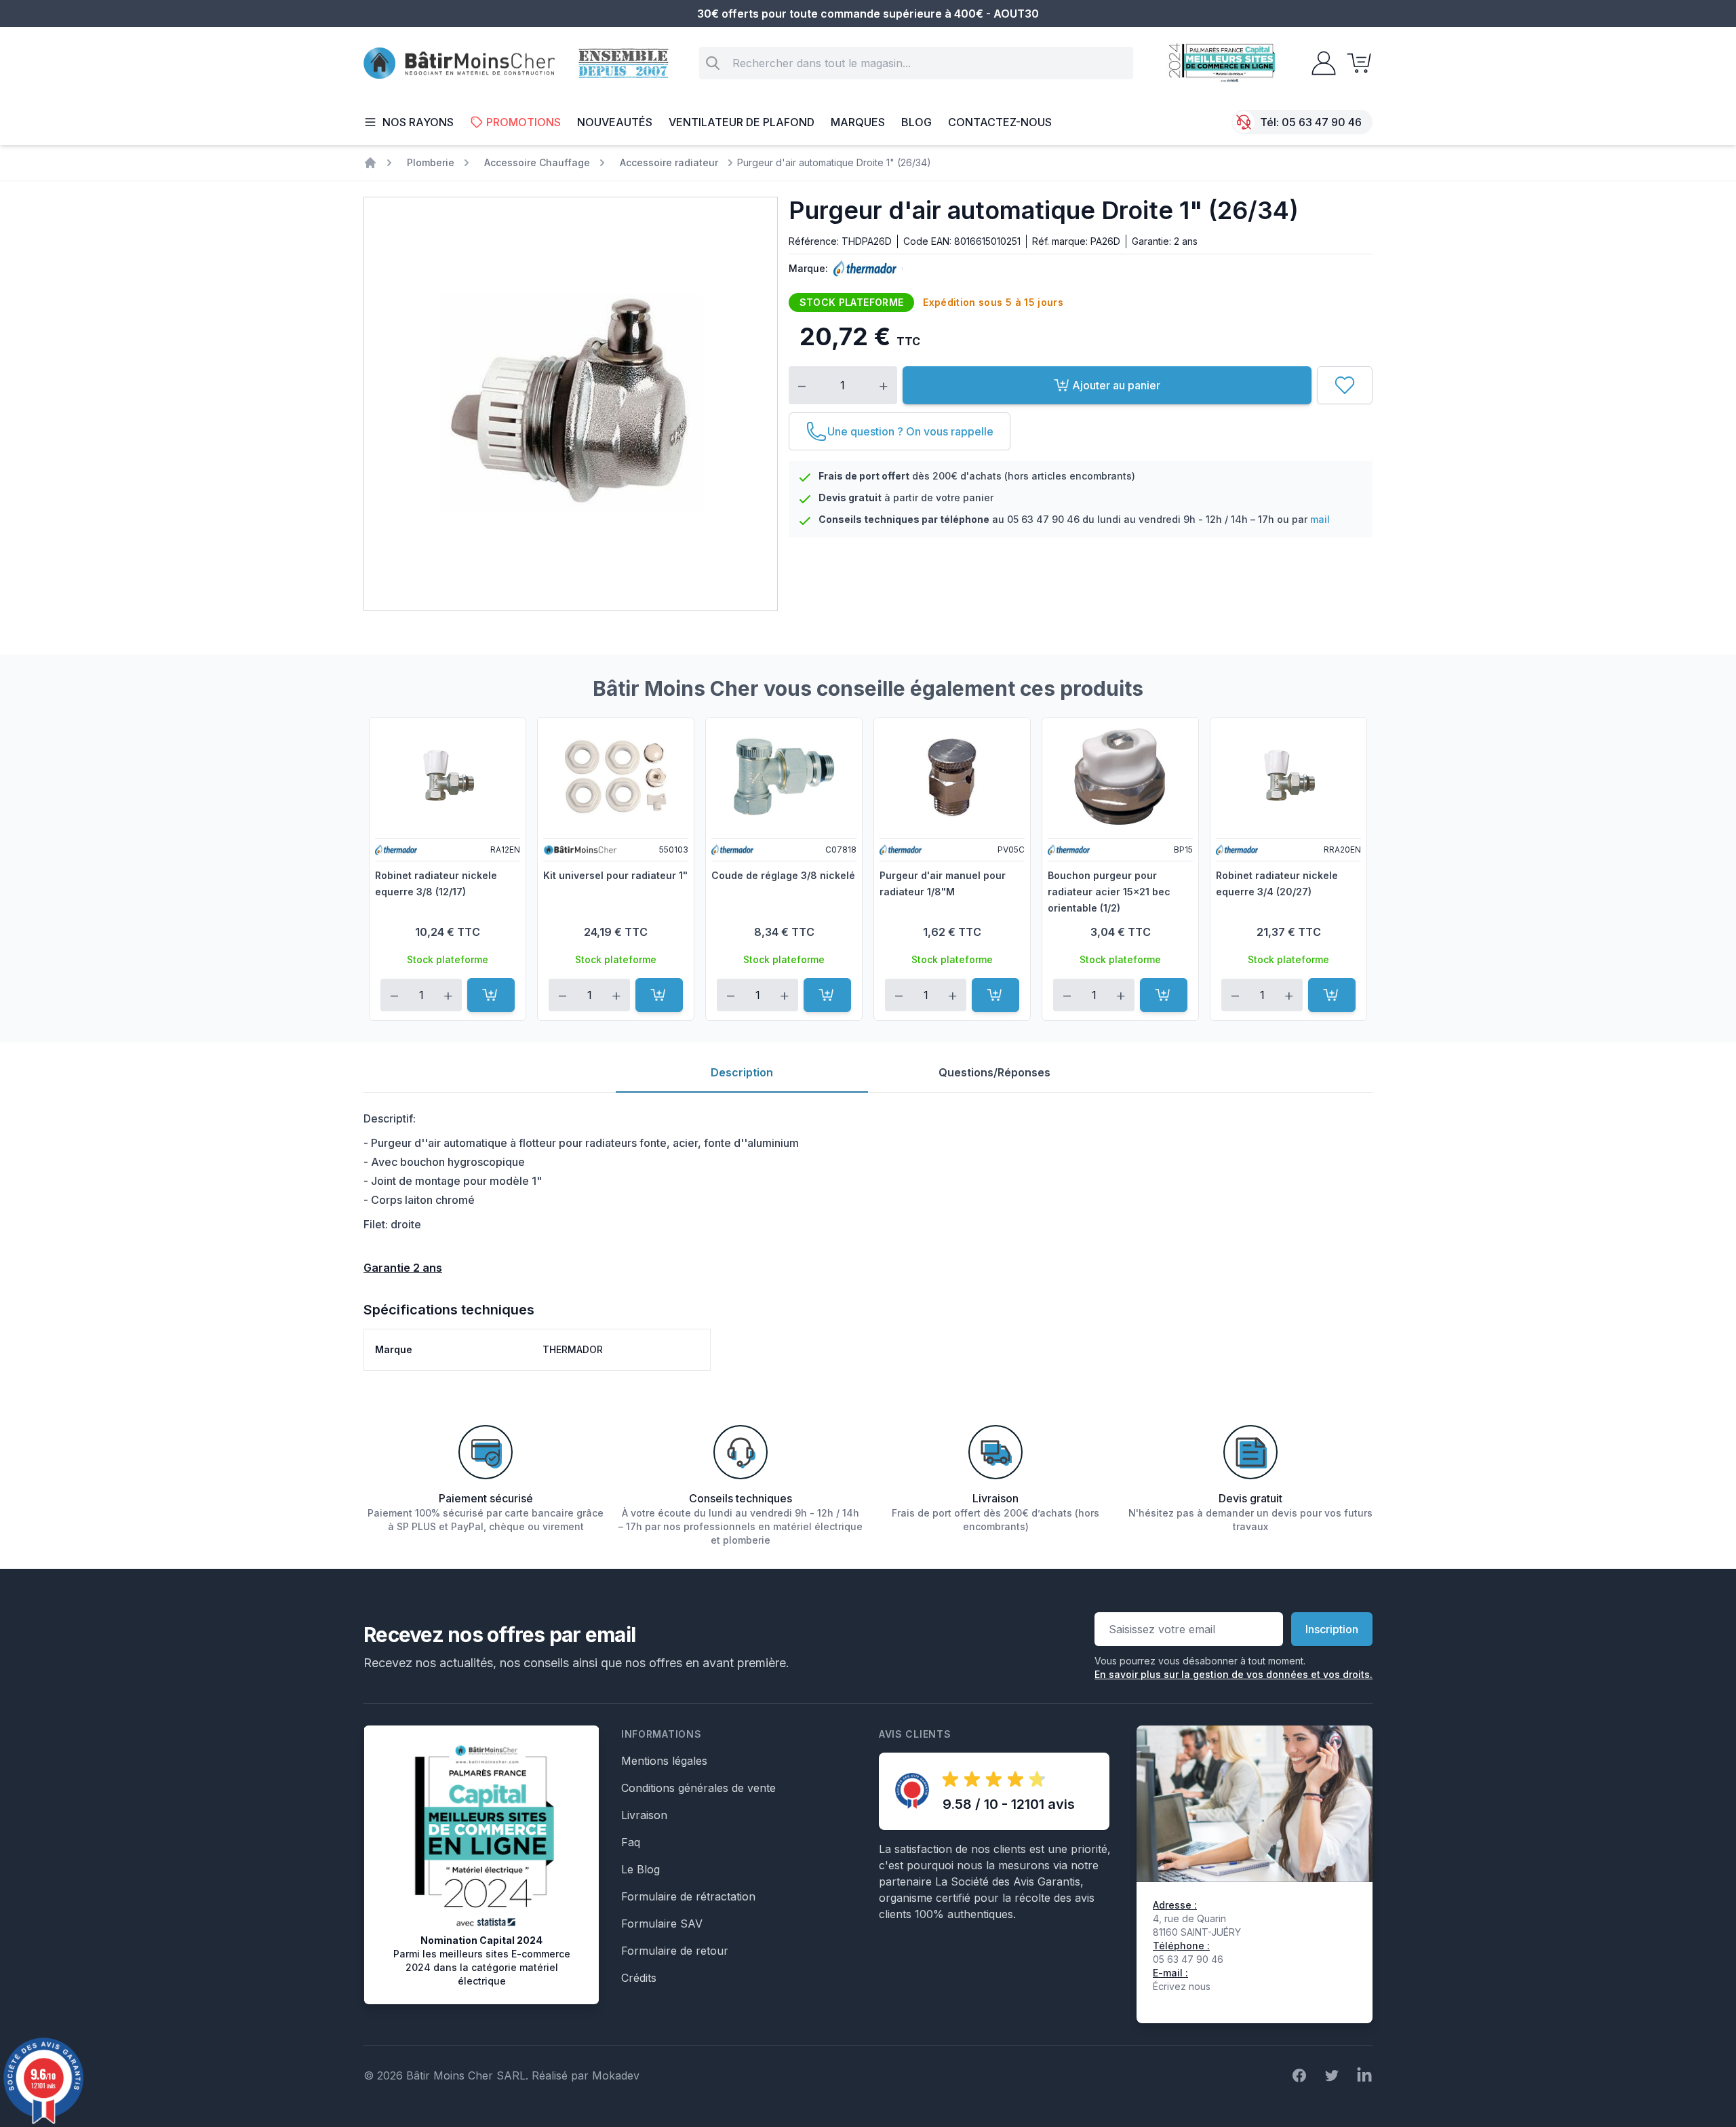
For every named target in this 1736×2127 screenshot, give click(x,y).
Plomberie (431, 162)
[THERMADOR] (862, 269)
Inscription (1332, 1629)
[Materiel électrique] (370, 163)
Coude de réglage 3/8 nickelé (783, 875)
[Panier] (1355, 63)
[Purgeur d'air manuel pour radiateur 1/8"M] (952, 777)
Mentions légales (664, 1761)
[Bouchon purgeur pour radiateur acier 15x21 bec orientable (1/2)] (1120, 777)
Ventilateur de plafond (742, 122)
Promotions (524, 122)
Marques (858, 122)
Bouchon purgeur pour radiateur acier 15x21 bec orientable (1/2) (1109, 892)
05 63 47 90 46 (1322, 122)
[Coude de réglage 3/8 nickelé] (784, 777)
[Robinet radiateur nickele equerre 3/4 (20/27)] (1288, 777)
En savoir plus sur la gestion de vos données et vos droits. (1234, 1674)
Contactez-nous (1000, 122)
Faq (631, 1842)
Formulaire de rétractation (688, 1896)
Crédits (639, 1978)
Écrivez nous (1182, 1986)
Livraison (644, 1815)
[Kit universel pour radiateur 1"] (616, 777)
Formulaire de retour (675, 1951)
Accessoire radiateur (669, 162)
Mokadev (616, 2075)
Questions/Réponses (994, 1072)
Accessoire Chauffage (537, 162)
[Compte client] (1320, 63)
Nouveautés (615, 122)
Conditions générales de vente (698, 1788)
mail (1320, 519)
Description (742, 1072)
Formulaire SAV (662, 1924)
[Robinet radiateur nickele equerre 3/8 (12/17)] (448, 777)
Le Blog (640, 1869)
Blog (916, 122)
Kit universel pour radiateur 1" (615, 875)
